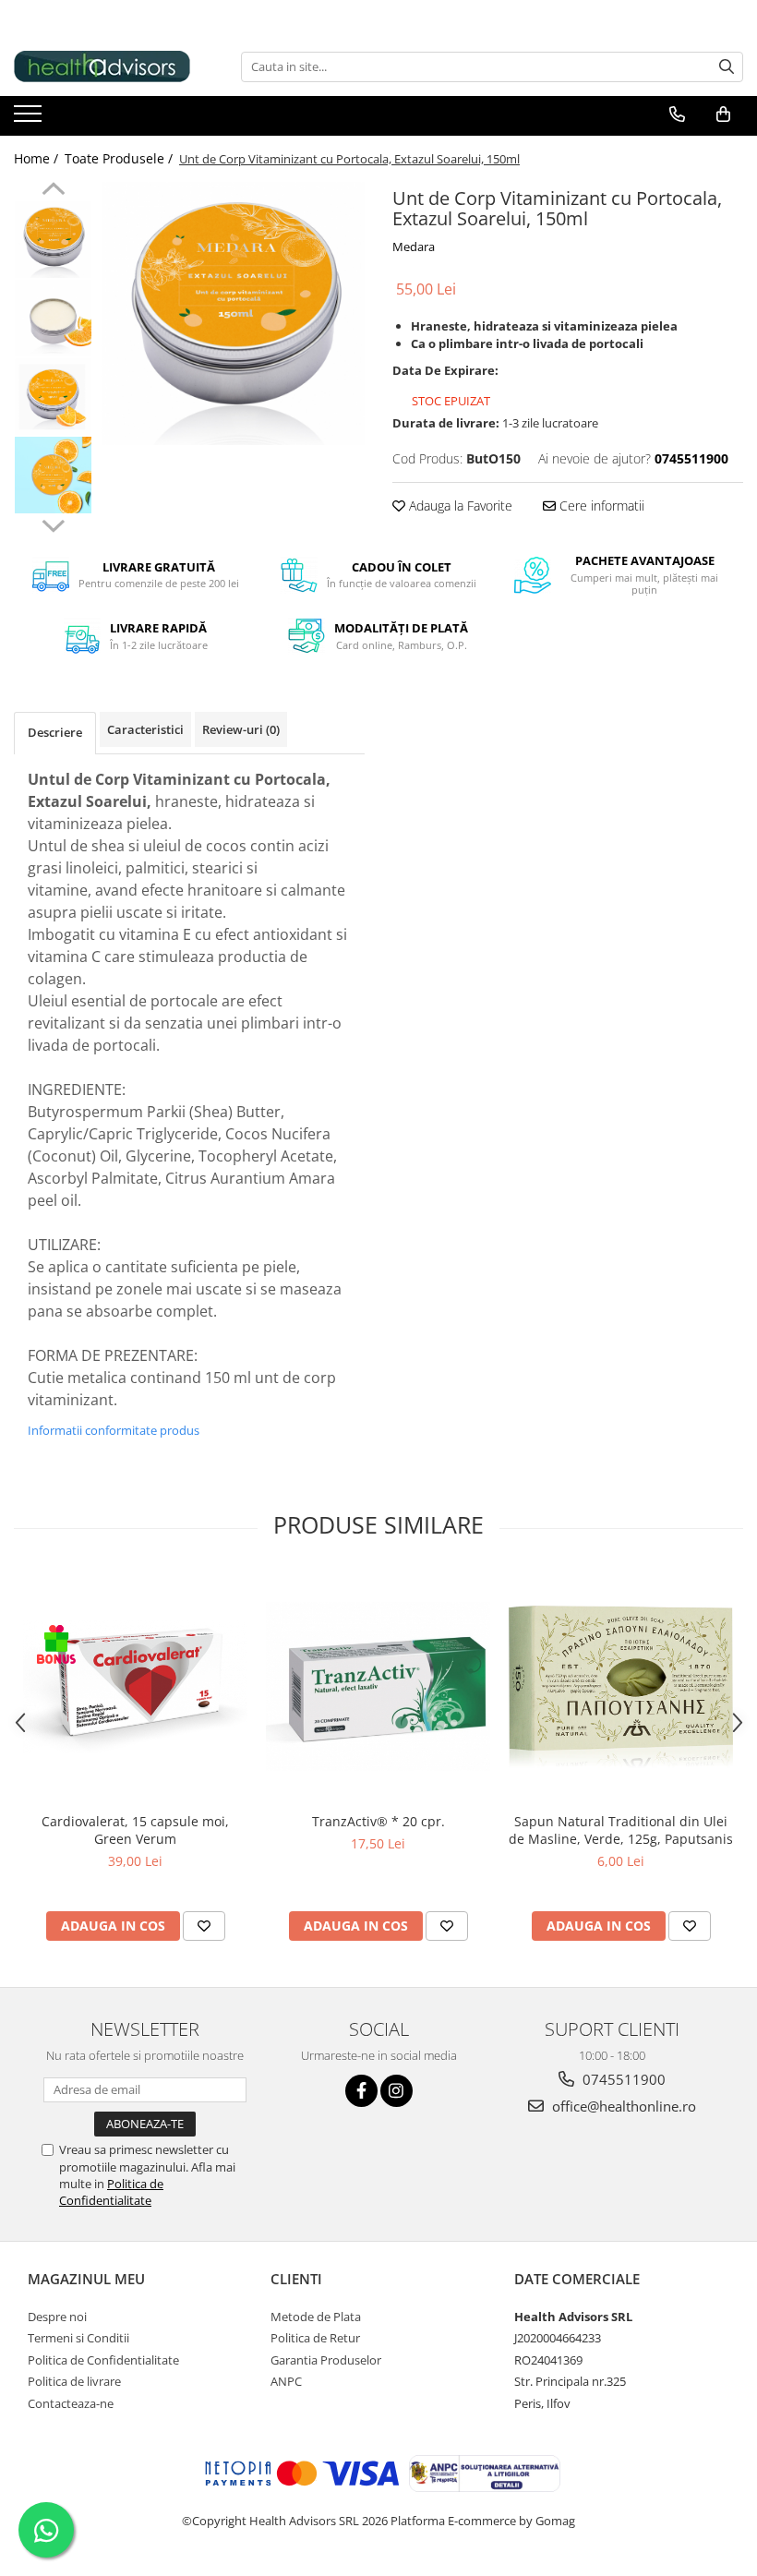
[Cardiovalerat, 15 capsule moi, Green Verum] (135, 1687)
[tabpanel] (233, 313)
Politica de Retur (315, 2338)
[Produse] (30, 119)
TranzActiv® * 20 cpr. (378, 1821)
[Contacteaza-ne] (677, 114)
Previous (53, 191)
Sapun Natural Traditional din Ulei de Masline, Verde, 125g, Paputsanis (621, 1830)
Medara (414, 247)
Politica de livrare (74, 2381)
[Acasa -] (106, 66)
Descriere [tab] (55, 732)
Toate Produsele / (120, 158)
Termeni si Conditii (78, 2338)
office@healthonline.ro (622, 2106)
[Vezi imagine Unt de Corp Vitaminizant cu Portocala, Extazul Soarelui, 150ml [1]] (53, 318)
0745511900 (622, 2079)
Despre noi (57, 2317)
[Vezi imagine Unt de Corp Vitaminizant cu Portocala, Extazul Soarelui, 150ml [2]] (53, 397)
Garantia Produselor (326, 2360)
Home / (38, 158)
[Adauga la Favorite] (204, 1926)
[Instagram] (397, 2091)
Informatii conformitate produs (114, 1430)
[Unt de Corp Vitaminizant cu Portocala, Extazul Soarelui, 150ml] (233, 313)
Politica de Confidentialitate (111, 2192)
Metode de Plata (316, 2317)
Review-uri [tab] (241, 729)
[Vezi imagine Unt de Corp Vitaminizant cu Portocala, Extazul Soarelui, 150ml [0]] (53, 240)
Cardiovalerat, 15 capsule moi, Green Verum (135, 1830)
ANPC (286, 2381)
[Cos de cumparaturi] (723, 114)
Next (53, 524)
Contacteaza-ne (71, 2403)
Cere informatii (600, 506)
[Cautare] (727, 67)
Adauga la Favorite (459, 506)
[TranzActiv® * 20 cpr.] (378, 1686)
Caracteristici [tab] (145, 729)
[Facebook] (361, 2091)
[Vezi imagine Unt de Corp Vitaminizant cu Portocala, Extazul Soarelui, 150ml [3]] (53, 475)
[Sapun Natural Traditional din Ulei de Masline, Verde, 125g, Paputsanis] (621, 1687)
